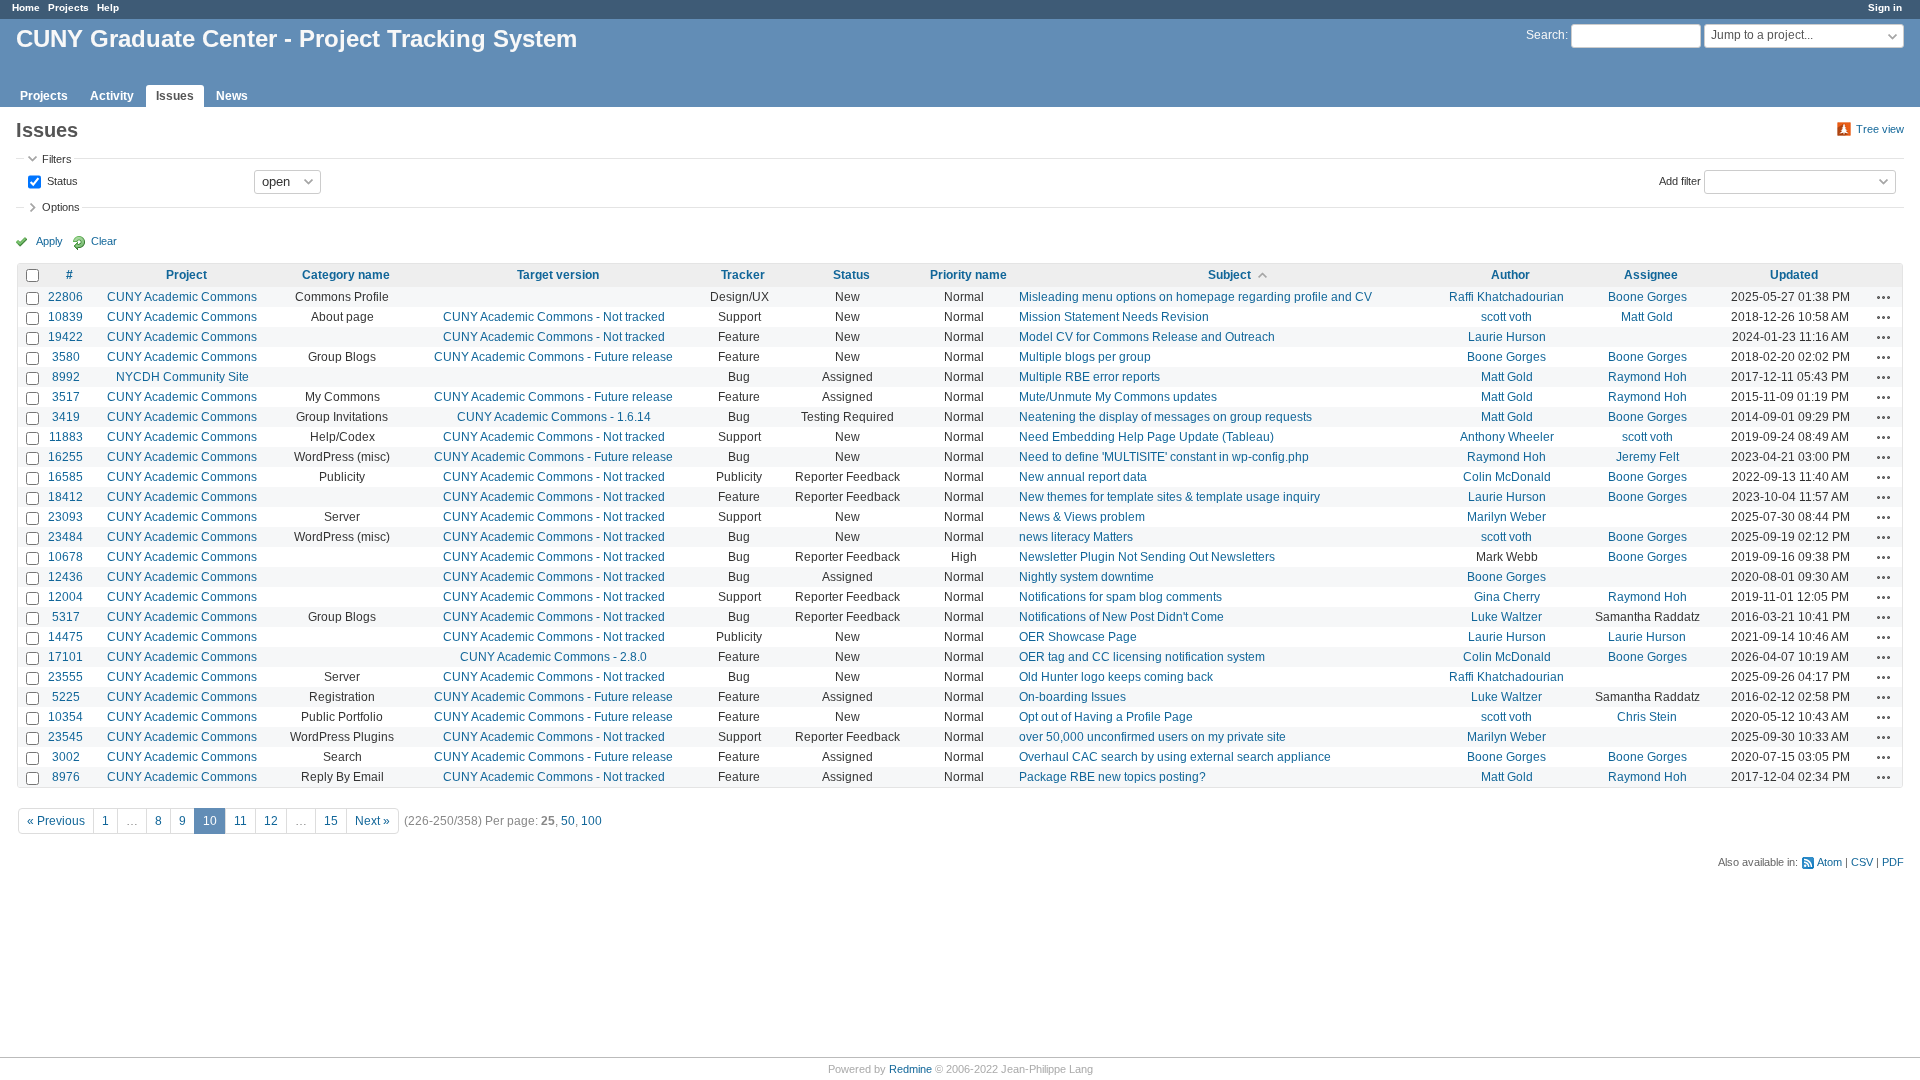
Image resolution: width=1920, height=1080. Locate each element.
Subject (1229, 275)
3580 (66, 357)
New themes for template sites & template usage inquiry (1169, 497)
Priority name (968, 275)
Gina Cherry (1507, 597)
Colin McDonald (1507, 477)
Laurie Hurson (1507, 337)
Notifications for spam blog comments (1120, 597)
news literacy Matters (1076, 537)
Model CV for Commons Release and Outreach (1147, 337)
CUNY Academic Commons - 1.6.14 (554, 417)
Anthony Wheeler (1507, 437)
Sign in (1885, 7)
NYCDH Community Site (182, 377)
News (232, 96)
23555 (65, 677)
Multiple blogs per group (1085, 357)
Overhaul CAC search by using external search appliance (1175, 757)
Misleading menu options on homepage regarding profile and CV (1195, 297)
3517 (66, 397)
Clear (104, 241)
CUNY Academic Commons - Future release (553, 357)
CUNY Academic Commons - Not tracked (554, 317)
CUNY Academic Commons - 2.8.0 (553, 657)
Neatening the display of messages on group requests (1165, 417)
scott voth (1506, 317)
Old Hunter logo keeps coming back (1116, 677)
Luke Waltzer (1506, 617)
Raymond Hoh (1647, 377)
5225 (66, 697)
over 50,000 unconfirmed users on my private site (1152, 737)
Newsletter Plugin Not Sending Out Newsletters (1147, 557)
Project (186, 275)
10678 (65, 557)
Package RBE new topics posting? (1112, 777)
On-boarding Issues (1072, 697)
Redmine (910, 1069)
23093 (65, 517)
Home (26, 7)
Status (61, 180)
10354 (65, 717)
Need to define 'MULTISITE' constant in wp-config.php (1164, 457)
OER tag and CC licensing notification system (1142, 657)
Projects (68, 7)
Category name (346, 275)
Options (61, 207)
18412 (65, 497)
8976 (66, 777)
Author (1510, 275)
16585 (65, 477)
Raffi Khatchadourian (1506, 297)
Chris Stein (1647, 717)
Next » (372, 821)
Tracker (743, 275)
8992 (66, 377)
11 (240, 821)
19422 (65, 337)
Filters (57, 159)
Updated (1794, 275)
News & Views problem (1082, 517)
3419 (66, 417)
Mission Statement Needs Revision (1114, 317)
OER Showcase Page (1078, 637)
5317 (66, 617)
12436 (65, 577)
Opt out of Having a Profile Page (1106, 717)
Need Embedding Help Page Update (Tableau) (1146, 437)
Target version (558, 275)
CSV (1862, 862)
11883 (66, 437)
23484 (65, 537)
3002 (66, 757)
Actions (1884, 297)
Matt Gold (1647, 317)
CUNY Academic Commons (182, 297)
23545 (65, 737)
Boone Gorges (1647, 297)
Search (1545, 35)
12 (271, 821)
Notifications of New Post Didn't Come (1121, 617)
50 (568, 821)
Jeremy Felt (1647, 457)
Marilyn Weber (1506, 517)
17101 (65, 657)
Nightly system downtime (1086, 577)
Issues (175, 96)
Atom (1829, 862)
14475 (65, 637)
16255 (65, 457)
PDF (1893, 862)
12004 (65, 597)
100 (591, 821)
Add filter (1680, 180)
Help (108, 7)
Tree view (1880, 129)
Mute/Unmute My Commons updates (1118, 397)
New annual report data (1083, 477)
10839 (65, 317)
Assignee (1651, 275)
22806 (65, 297)
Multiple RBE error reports (1089, 377)
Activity (112, 96)
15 (331, 821)
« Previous (56, 821)
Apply (49, 241)
